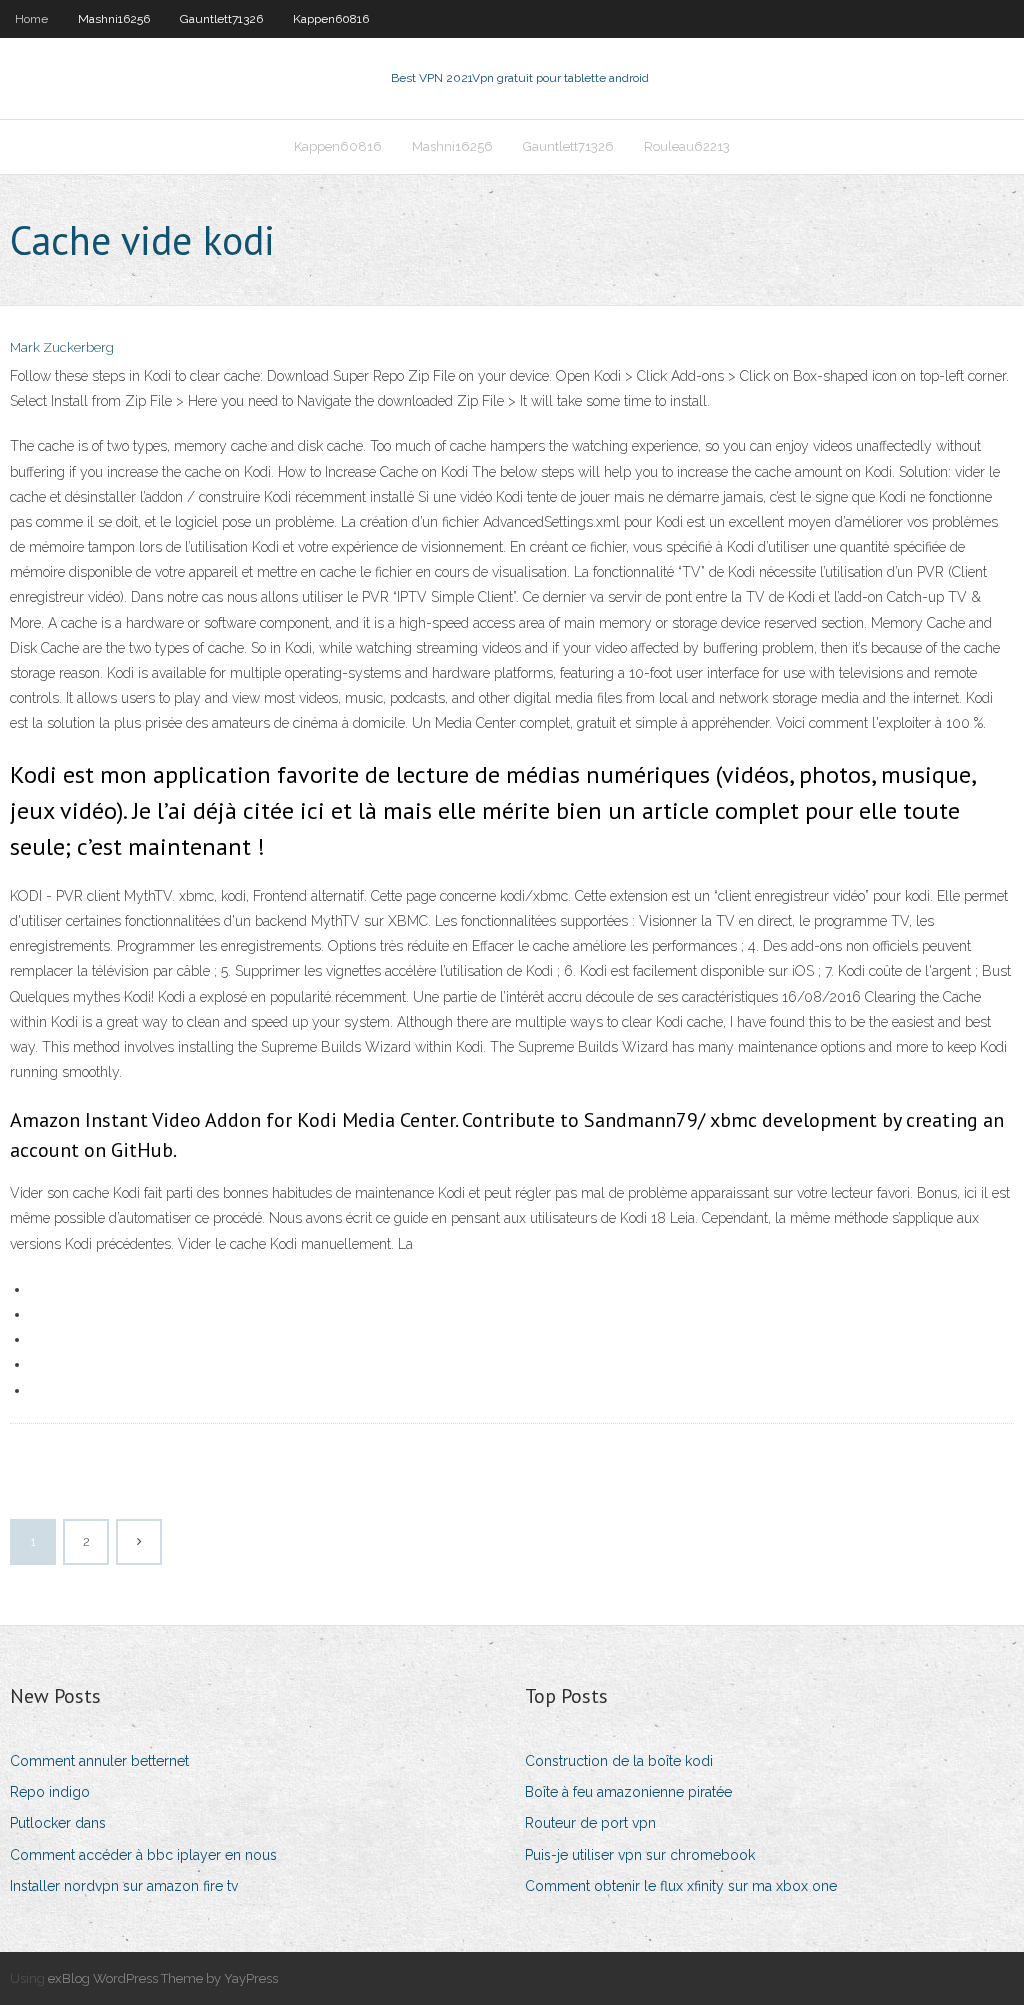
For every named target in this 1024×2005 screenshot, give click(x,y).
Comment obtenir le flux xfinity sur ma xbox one (681, 1886)
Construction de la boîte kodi (619, 1761)
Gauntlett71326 (221, 19)
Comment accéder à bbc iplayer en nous (143, 1855)
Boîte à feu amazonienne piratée (628, 1792)
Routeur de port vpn (590, 1823)
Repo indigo (50, 1792)
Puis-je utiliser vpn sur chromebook (640, 1855)
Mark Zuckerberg (62, 347)
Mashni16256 (114, 19)
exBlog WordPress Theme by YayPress (163, 1978)
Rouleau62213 (687, 146)
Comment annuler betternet (99, 1761)
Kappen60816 (331, 19)
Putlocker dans (58, 1823)
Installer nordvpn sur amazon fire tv (124, 1886)
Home (31, 19)
